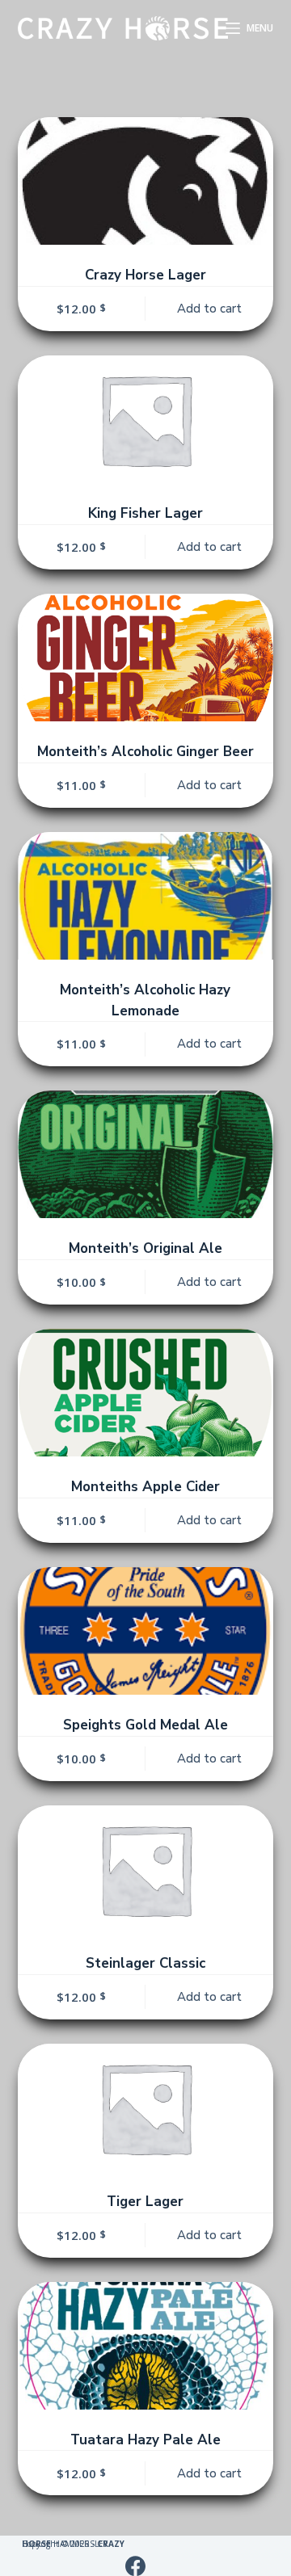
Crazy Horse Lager (145, 275)
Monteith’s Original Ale (145, 1248)
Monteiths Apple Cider (145, 1487)
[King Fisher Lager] (146, 419)
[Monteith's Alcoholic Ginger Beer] (146, 658)
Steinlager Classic (145, 1963)
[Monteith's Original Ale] (146, 1154)
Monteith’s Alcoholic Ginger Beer (145, 752)
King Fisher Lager (145, 513)
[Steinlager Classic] (146, 1869)
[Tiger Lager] (146, 2107)
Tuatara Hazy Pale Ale (145, 2440)
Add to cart (209, 309)
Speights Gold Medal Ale (145, 1725)
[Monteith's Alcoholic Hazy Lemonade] (146, 896)
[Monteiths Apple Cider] (146, 1393)
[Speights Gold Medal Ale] (146, 1631)
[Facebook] (135, 2566)
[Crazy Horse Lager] (146, 181)
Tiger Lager (145, 2202)
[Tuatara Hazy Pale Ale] (146, 2346)
